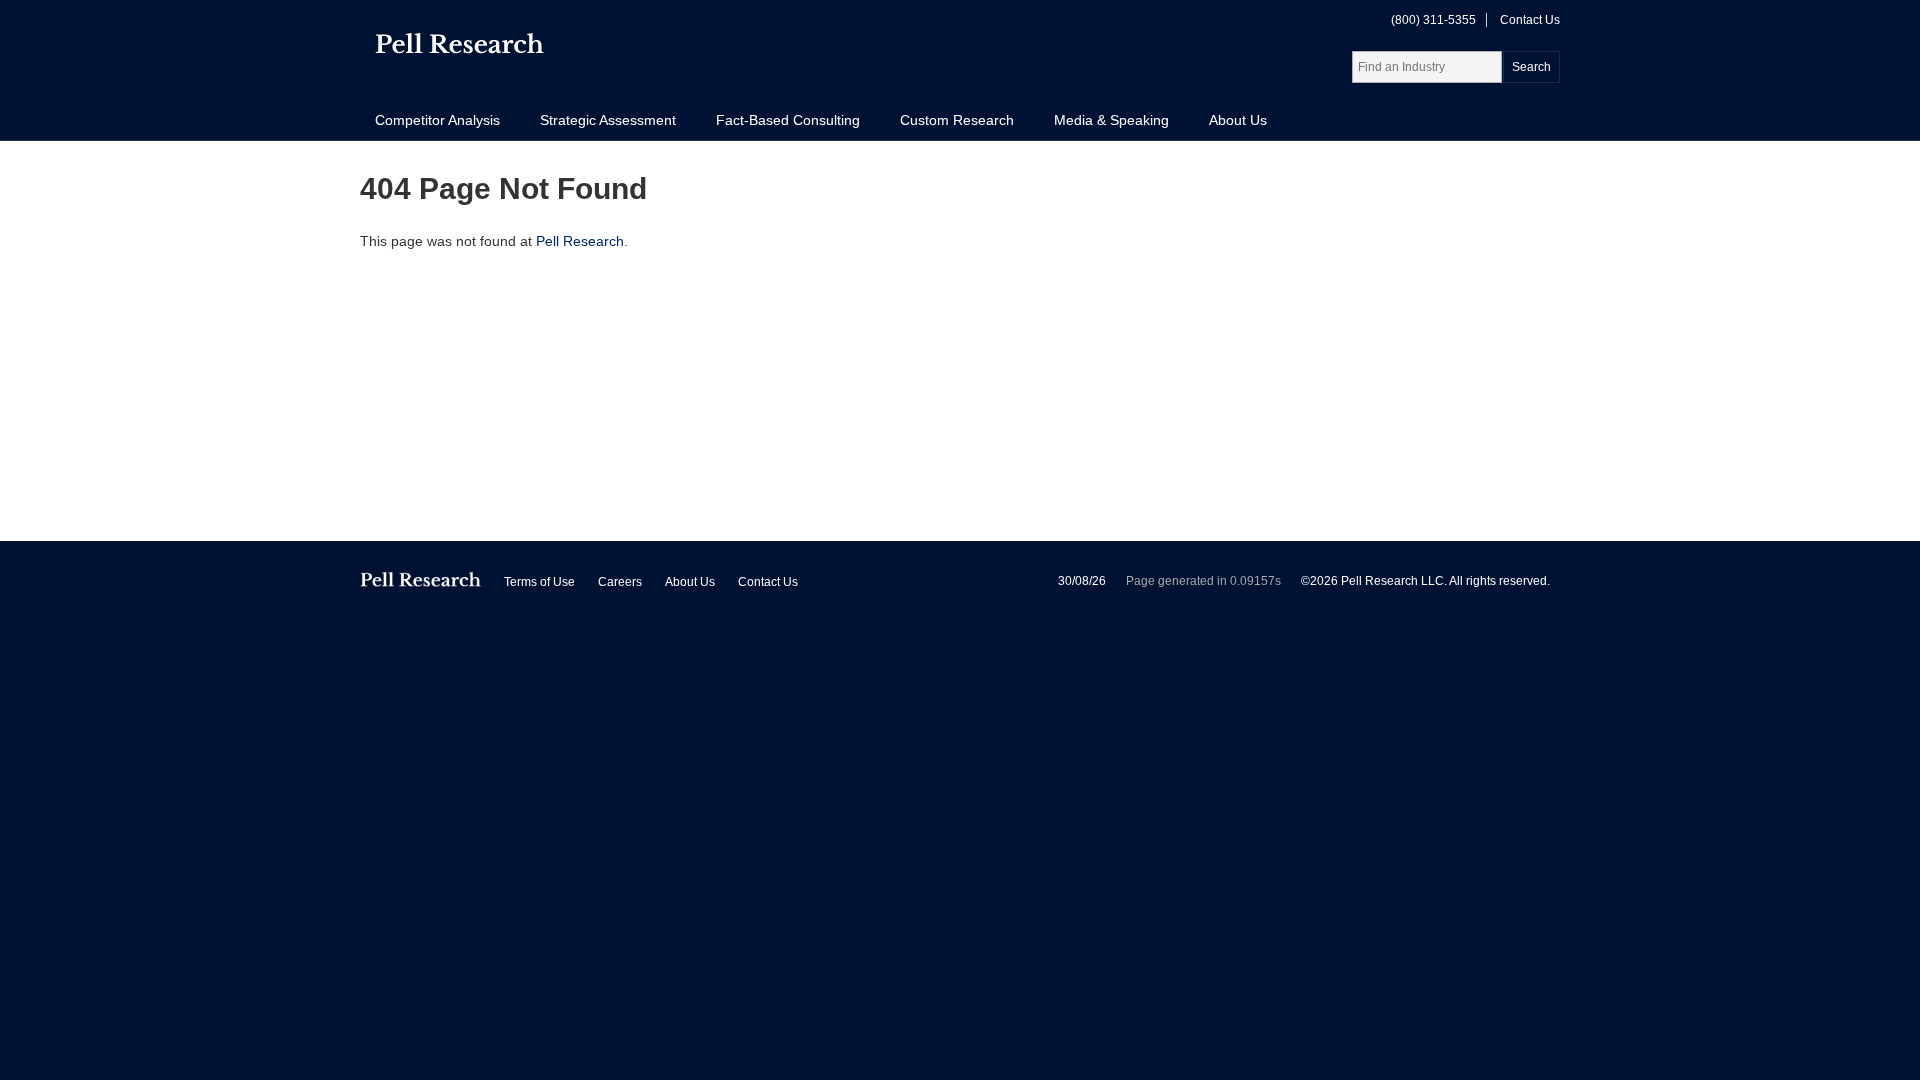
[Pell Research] (459, 47)
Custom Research (957, 120)
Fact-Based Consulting (788, 120)
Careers (620, 582)
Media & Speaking (1111, 120)
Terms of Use (539, 582)
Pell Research (580, 241)
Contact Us (1530, 20)
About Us (1238, 120)
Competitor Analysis (437, 120)
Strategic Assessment (608, 120)
